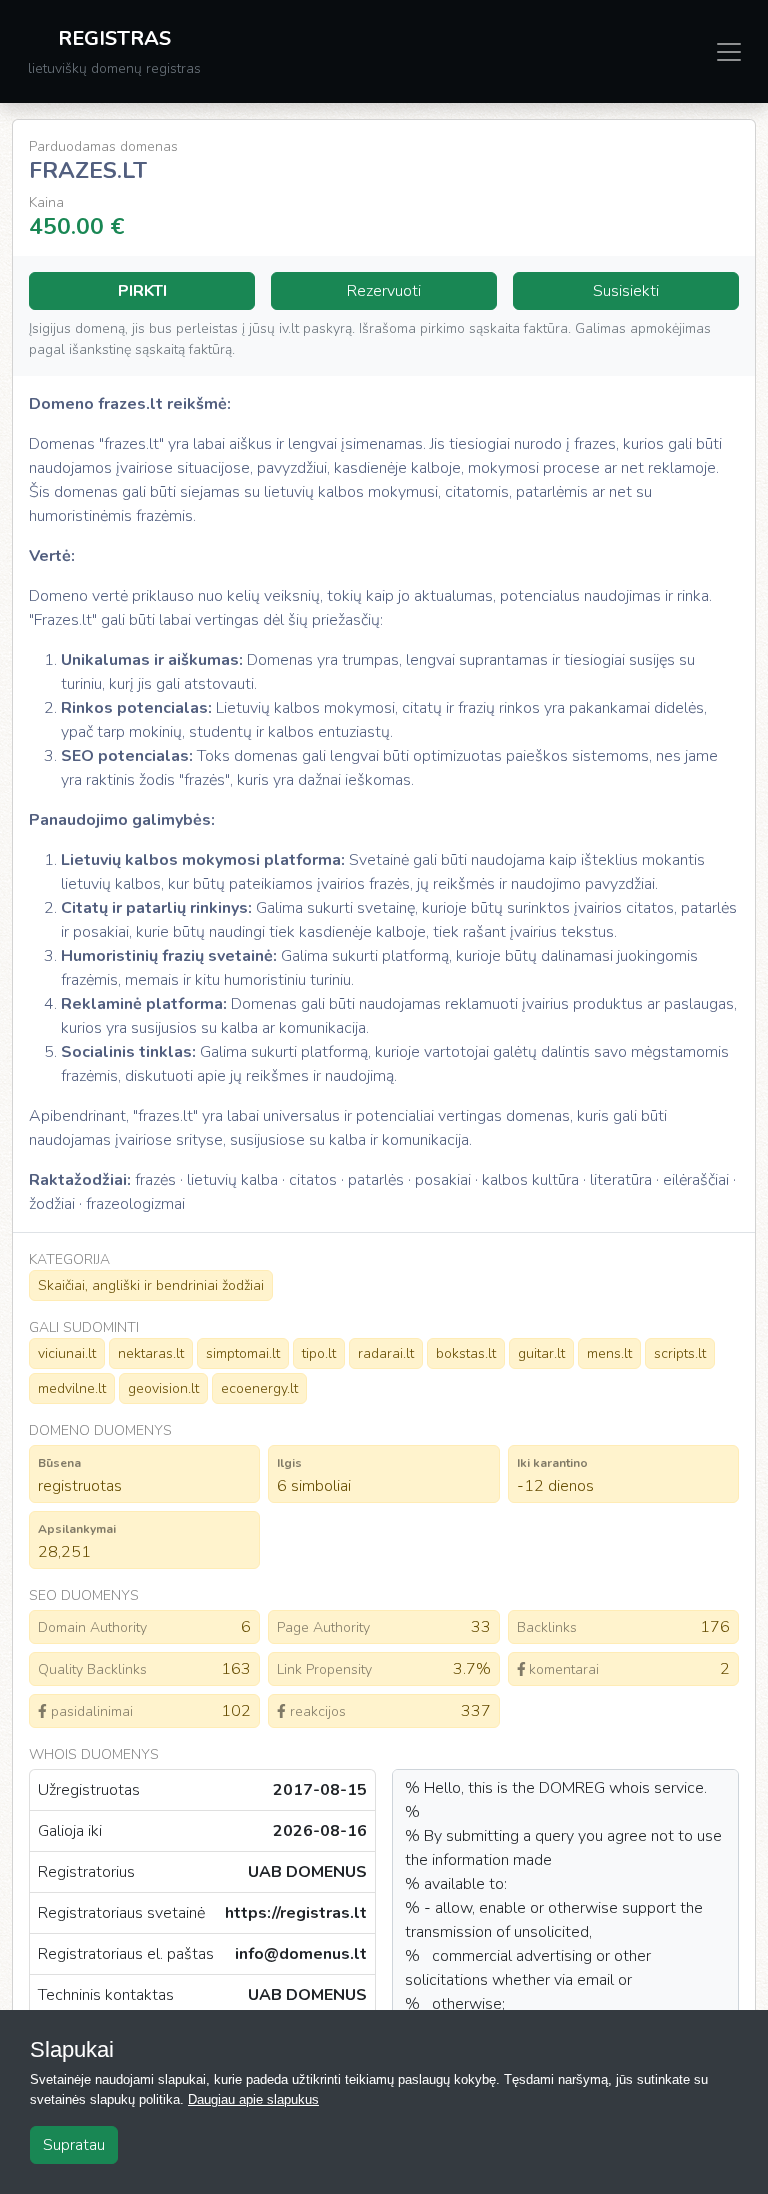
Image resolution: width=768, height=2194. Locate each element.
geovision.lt (163, 1388)
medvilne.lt (72, 1388)
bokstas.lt (466, 1353)
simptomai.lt (243, 1353)
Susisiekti (626, 291)
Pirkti (142, 291)
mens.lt (609, 1353)
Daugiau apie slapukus (253, 2099)
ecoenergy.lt (259, 1388)
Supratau (74, 2145)
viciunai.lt (67, 1353)
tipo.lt (319, 1353)
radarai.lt (386, 1353)
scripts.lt (680, 1353)
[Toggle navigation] (729, 52)
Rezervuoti (384, 291)
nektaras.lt (151, 1353)
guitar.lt (541, 1353)
